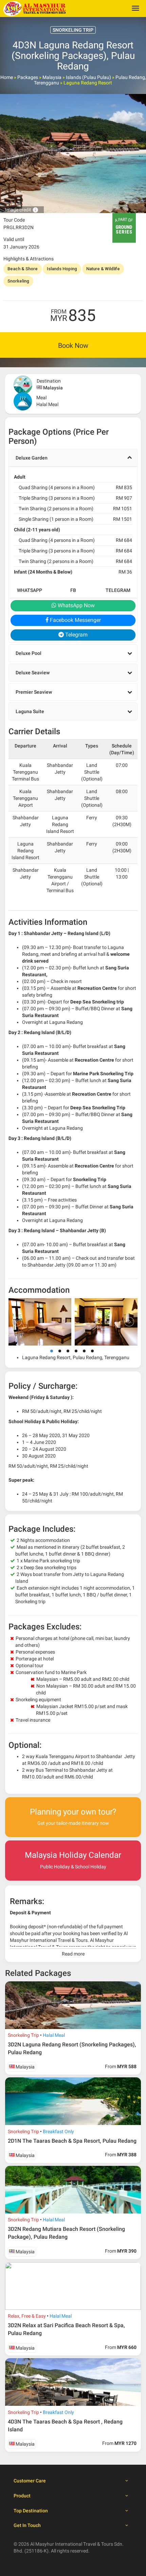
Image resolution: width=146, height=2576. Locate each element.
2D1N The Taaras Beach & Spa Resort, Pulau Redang (72, 2141)
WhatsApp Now (76, 605)
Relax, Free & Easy (27, 2316)
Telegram (118, 590)
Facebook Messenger (75, 620)
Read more (73, 1954)
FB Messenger (73, 593)
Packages (28, 77)
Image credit (22, 210)
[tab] (73, 458)
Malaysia (52, 77)
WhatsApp (30, 590)
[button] (73, 458)
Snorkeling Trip (23, 2035)
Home (7, 77)
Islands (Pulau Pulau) (88, 77)
